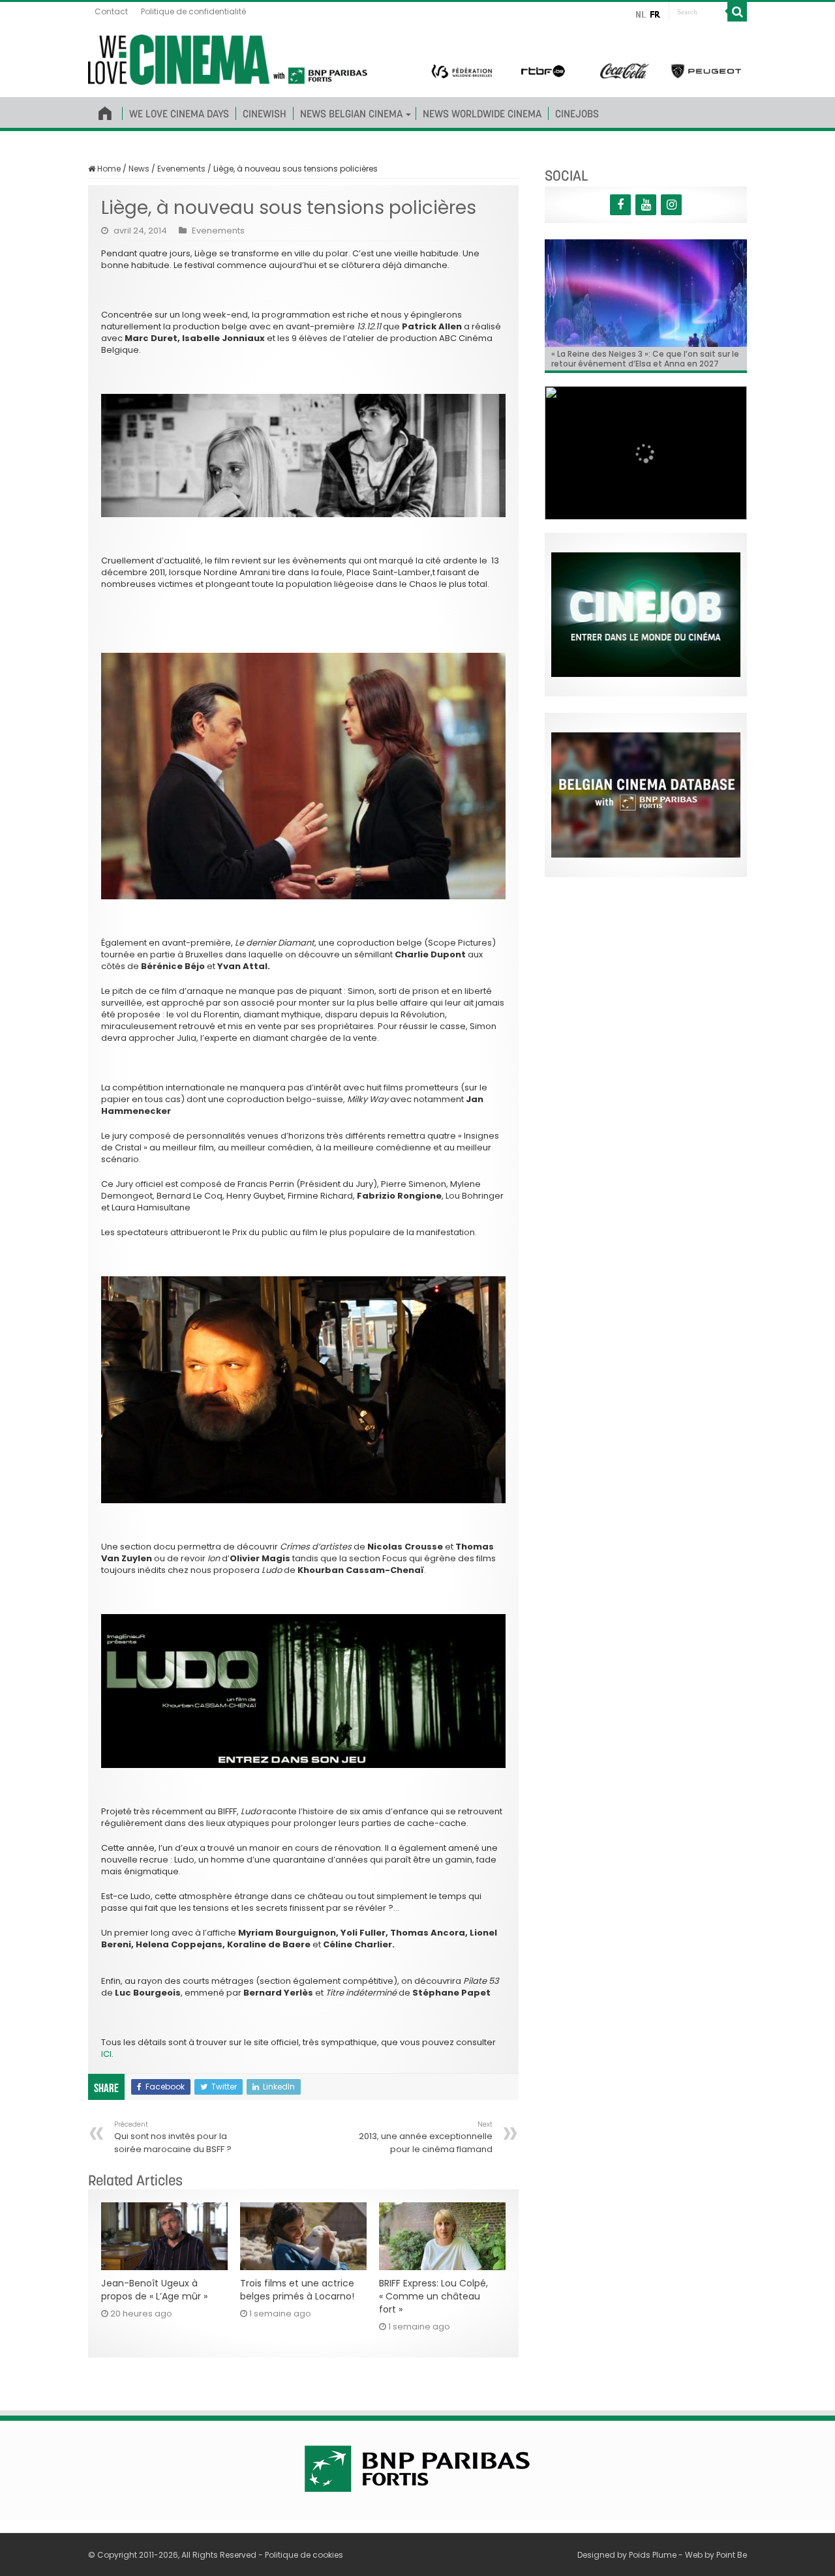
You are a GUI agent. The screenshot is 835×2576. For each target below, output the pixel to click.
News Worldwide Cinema (482, 113)
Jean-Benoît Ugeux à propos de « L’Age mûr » (154, 2290)
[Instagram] (671, 205)
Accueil (105, 111)
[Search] (737, 12)
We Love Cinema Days (179, 113)
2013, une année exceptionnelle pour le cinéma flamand (426, 2137)
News (139, 169)
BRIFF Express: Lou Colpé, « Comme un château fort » (433, 2296)
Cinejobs (577, 113)
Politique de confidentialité (193, 11)
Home (108, 169)
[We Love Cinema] (228, 57)
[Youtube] (646, 205)
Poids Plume (653, 2555)
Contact (111, 11)
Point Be (732, 2555)
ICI (106, 2054)
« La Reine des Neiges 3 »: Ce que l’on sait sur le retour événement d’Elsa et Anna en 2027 (645, 359)
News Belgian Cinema (351, 113)
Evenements (181, 169)
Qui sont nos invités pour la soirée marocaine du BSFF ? (173, 2137)
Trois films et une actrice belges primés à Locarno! (297, 2290)
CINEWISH (265, 113)
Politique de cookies (304, 2555)
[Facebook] (620, 205)
